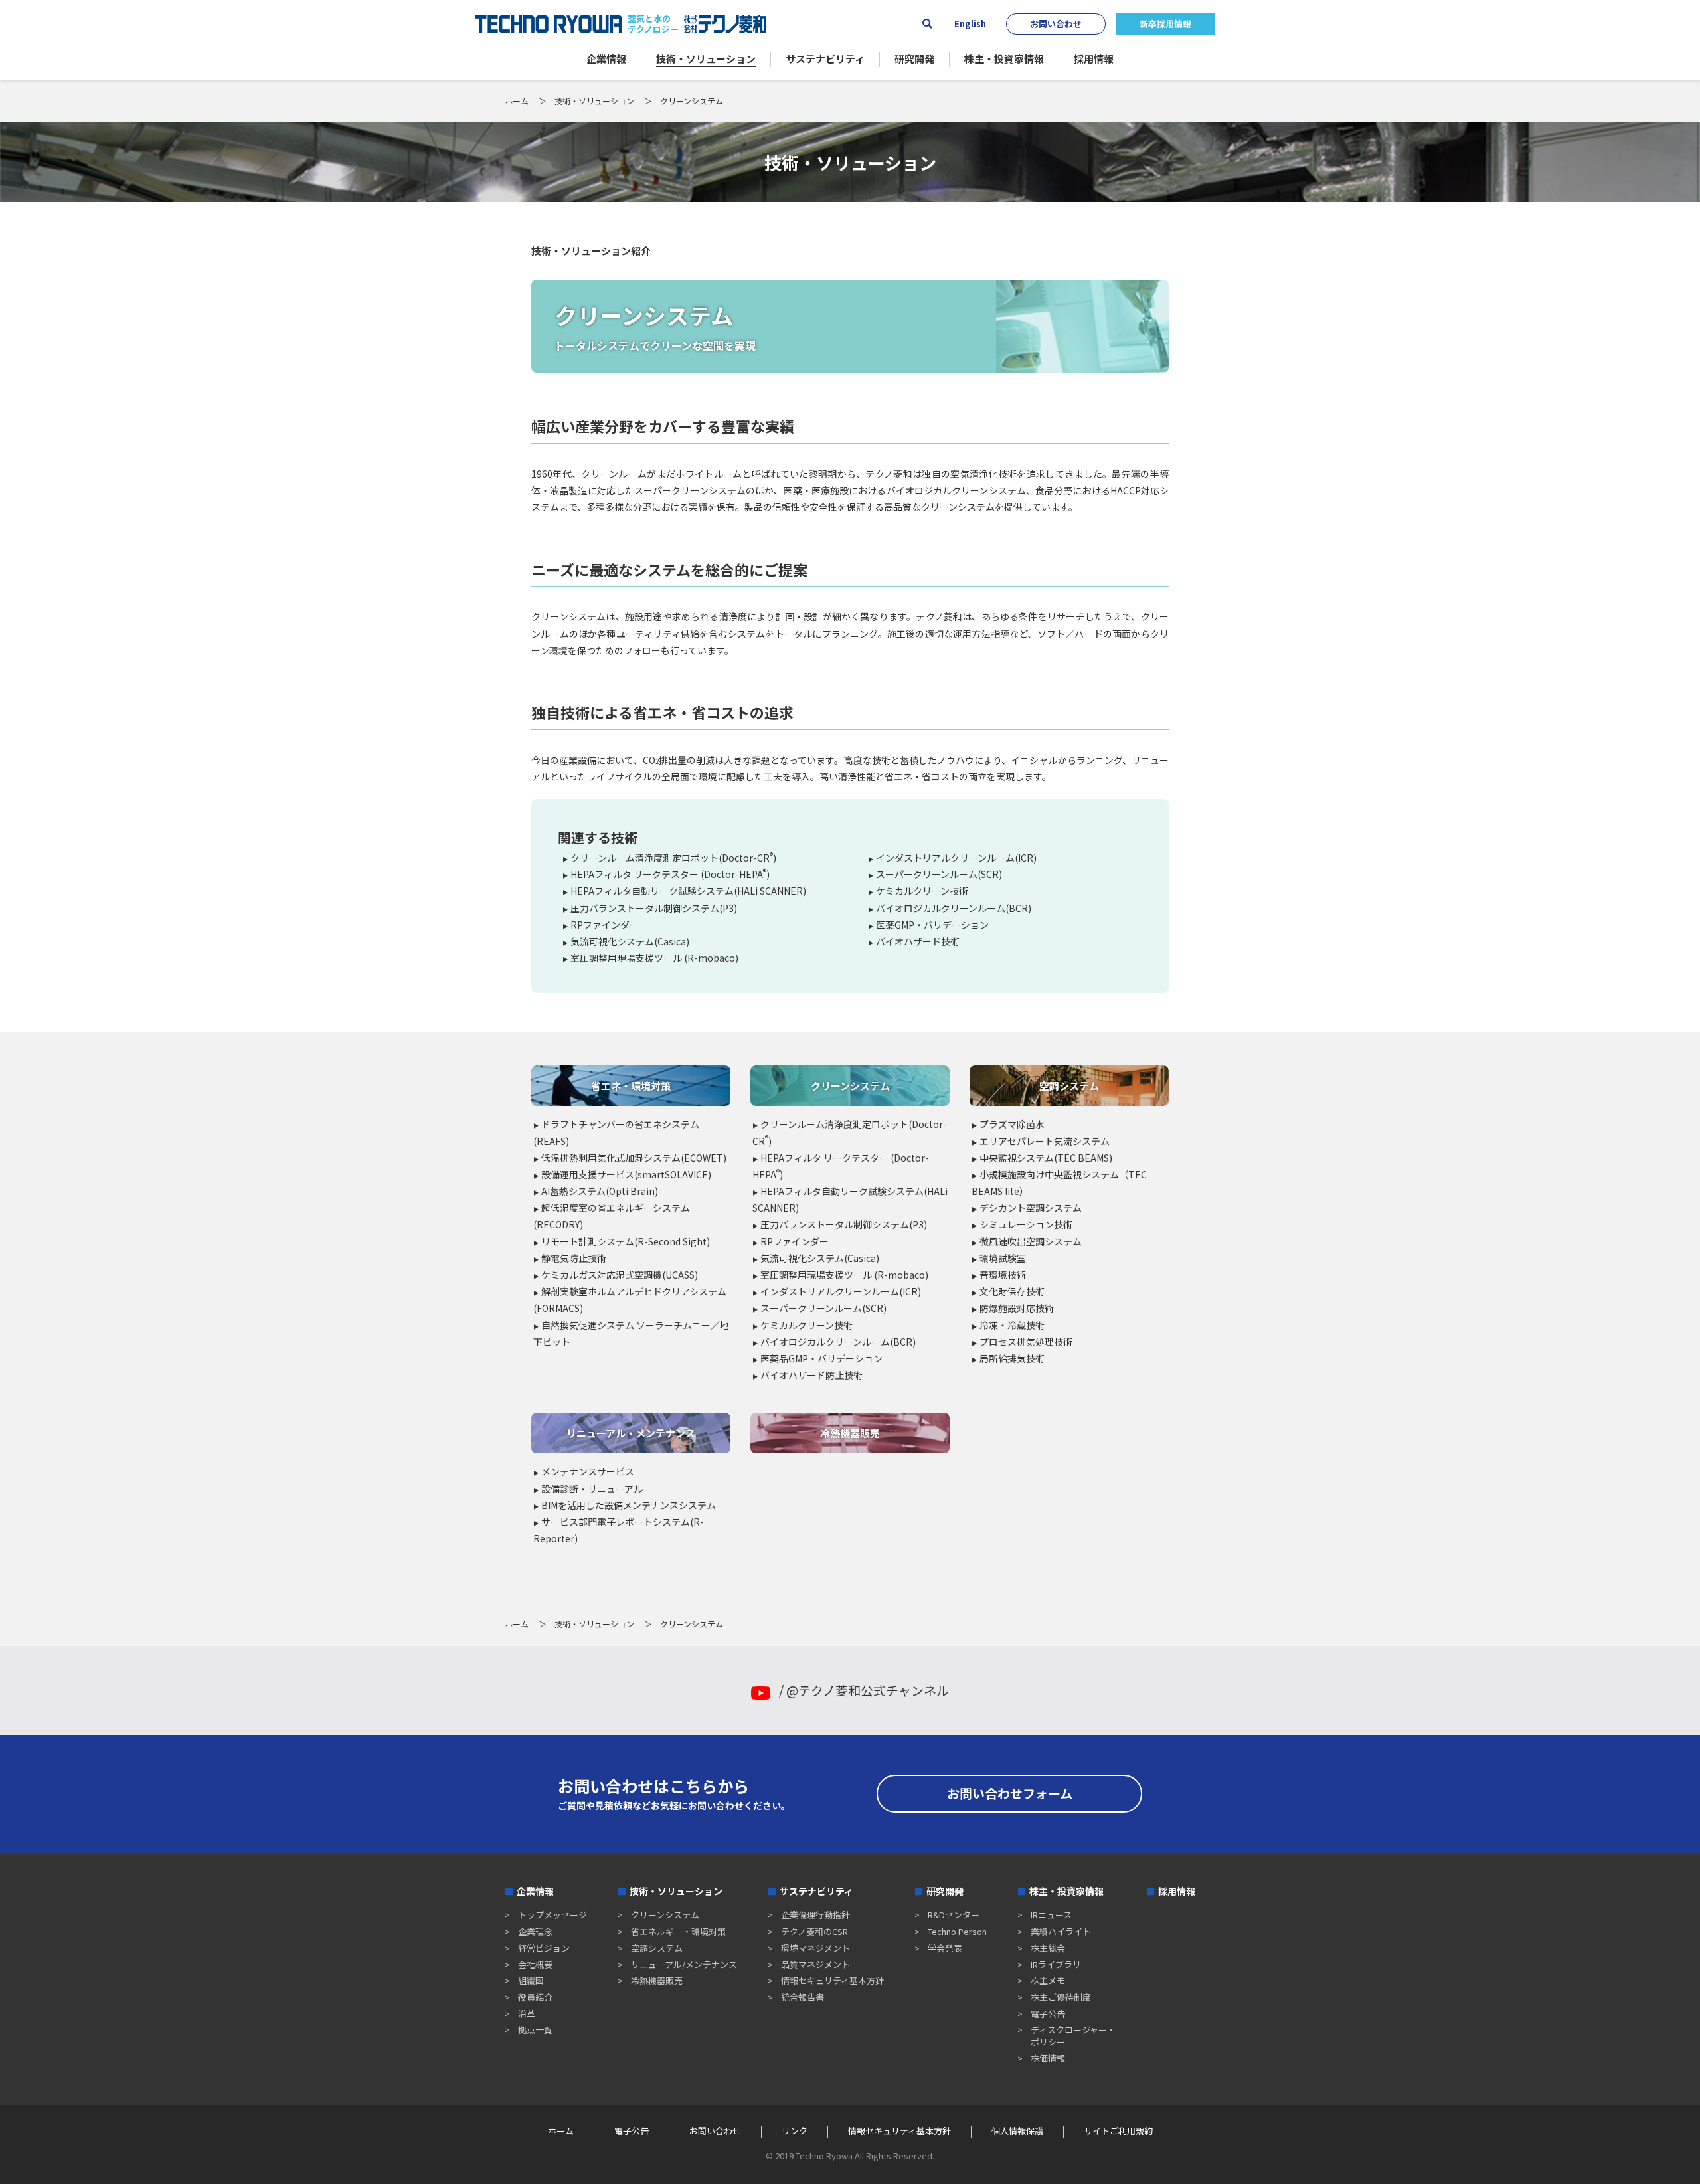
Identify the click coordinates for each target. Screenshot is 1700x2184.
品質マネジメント (815, 1964)
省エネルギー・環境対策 (678, 1931)
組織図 (531, 1980)
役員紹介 (535, 1997)
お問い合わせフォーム (1010, 1793)
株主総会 (1048, 1948)
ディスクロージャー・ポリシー (1073, 2036)
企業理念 (535, 1931)
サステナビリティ (816, 1891)
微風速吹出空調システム (1031, 1241)
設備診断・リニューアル (592, 1489)
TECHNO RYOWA (549, 24)
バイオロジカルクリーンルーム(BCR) (954, 908)
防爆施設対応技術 (1017, 1308)
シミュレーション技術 (1026, 1224)
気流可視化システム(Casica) (630, 941)
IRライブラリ (1056, 1964)
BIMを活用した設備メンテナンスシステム (629, 1505)
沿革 (527, 2014)
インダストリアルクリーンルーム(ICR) (956, 858)
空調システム (1069, 1086)
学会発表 (945, 1948)
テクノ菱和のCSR (814, 1931)
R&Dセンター (954, 1915)
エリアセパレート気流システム (1045, 1141)
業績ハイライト (1061, 1931)
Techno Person (957, 1931)
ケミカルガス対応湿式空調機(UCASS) (620, 1275)
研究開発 (945, 1891)
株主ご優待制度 (1061, 1997)
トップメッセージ (552, 1915)
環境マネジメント (815, 1948)
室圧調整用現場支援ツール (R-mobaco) (654, 958)
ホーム (517, 101)
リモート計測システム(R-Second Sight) (626, 1241)
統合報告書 (803, 1997)
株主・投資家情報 (1066, 1891)
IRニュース (1051, 1915)
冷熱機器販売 (850, 1433)
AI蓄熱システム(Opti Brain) (600, 1191)
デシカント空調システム (1031, 1208)
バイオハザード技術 (918, 941)
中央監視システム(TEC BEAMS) (1046, 1158)
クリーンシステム (850, 1086)
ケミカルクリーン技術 (922, 891)
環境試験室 (1003, 1258)
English (970, 24)
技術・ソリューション (594, 101)
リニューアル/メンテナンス (684, 1964)
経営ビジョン (544, 1948)
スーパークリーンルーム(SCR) (939, 874)
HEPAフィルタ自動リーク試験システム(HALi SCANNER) (688, 891)
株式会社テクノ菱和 (725, 24)
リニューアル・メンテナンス (631, 1433)
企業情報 (535, 1891)
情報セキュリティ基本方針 (832, 1980)
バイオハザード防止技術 (811, 1375)
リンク (795, 2131)
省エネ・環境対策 (631, 1086)
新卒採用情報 (1165, 24)
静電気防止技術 (574, 1258)
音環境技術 (1003, 1275)
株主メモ (1048, 1980)
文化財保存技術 (1012, 1291)
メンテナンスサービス (588, 1471)
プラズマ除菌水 (1012, 1124)
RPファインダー (605, 925)
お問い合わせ (1056, 24)
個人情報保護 (1017, 2131)
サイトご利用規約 (1118, 2131)
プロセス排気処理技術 (1026, 1342)
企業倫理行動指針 (815, 1915)
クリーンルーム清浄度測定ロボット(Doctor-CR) (673, 858)
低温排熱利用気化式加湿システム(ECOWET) (634, 1158)
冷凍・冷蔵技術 (1012, 1325)
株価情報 (1048, 2058)
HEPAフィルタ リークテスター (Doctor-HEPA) (670, 874)
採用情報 (1177, 1891)
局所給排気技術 (1012, 1358)
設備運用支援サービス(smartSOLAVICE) (626, 1174)
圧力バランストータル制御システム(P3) (654, 908)
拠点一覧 (535, 2030)
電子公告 (1048, 2014)
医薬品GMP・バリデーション (821, 1358)
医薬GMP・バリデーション (932, 925)
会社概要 (535, 1964)
